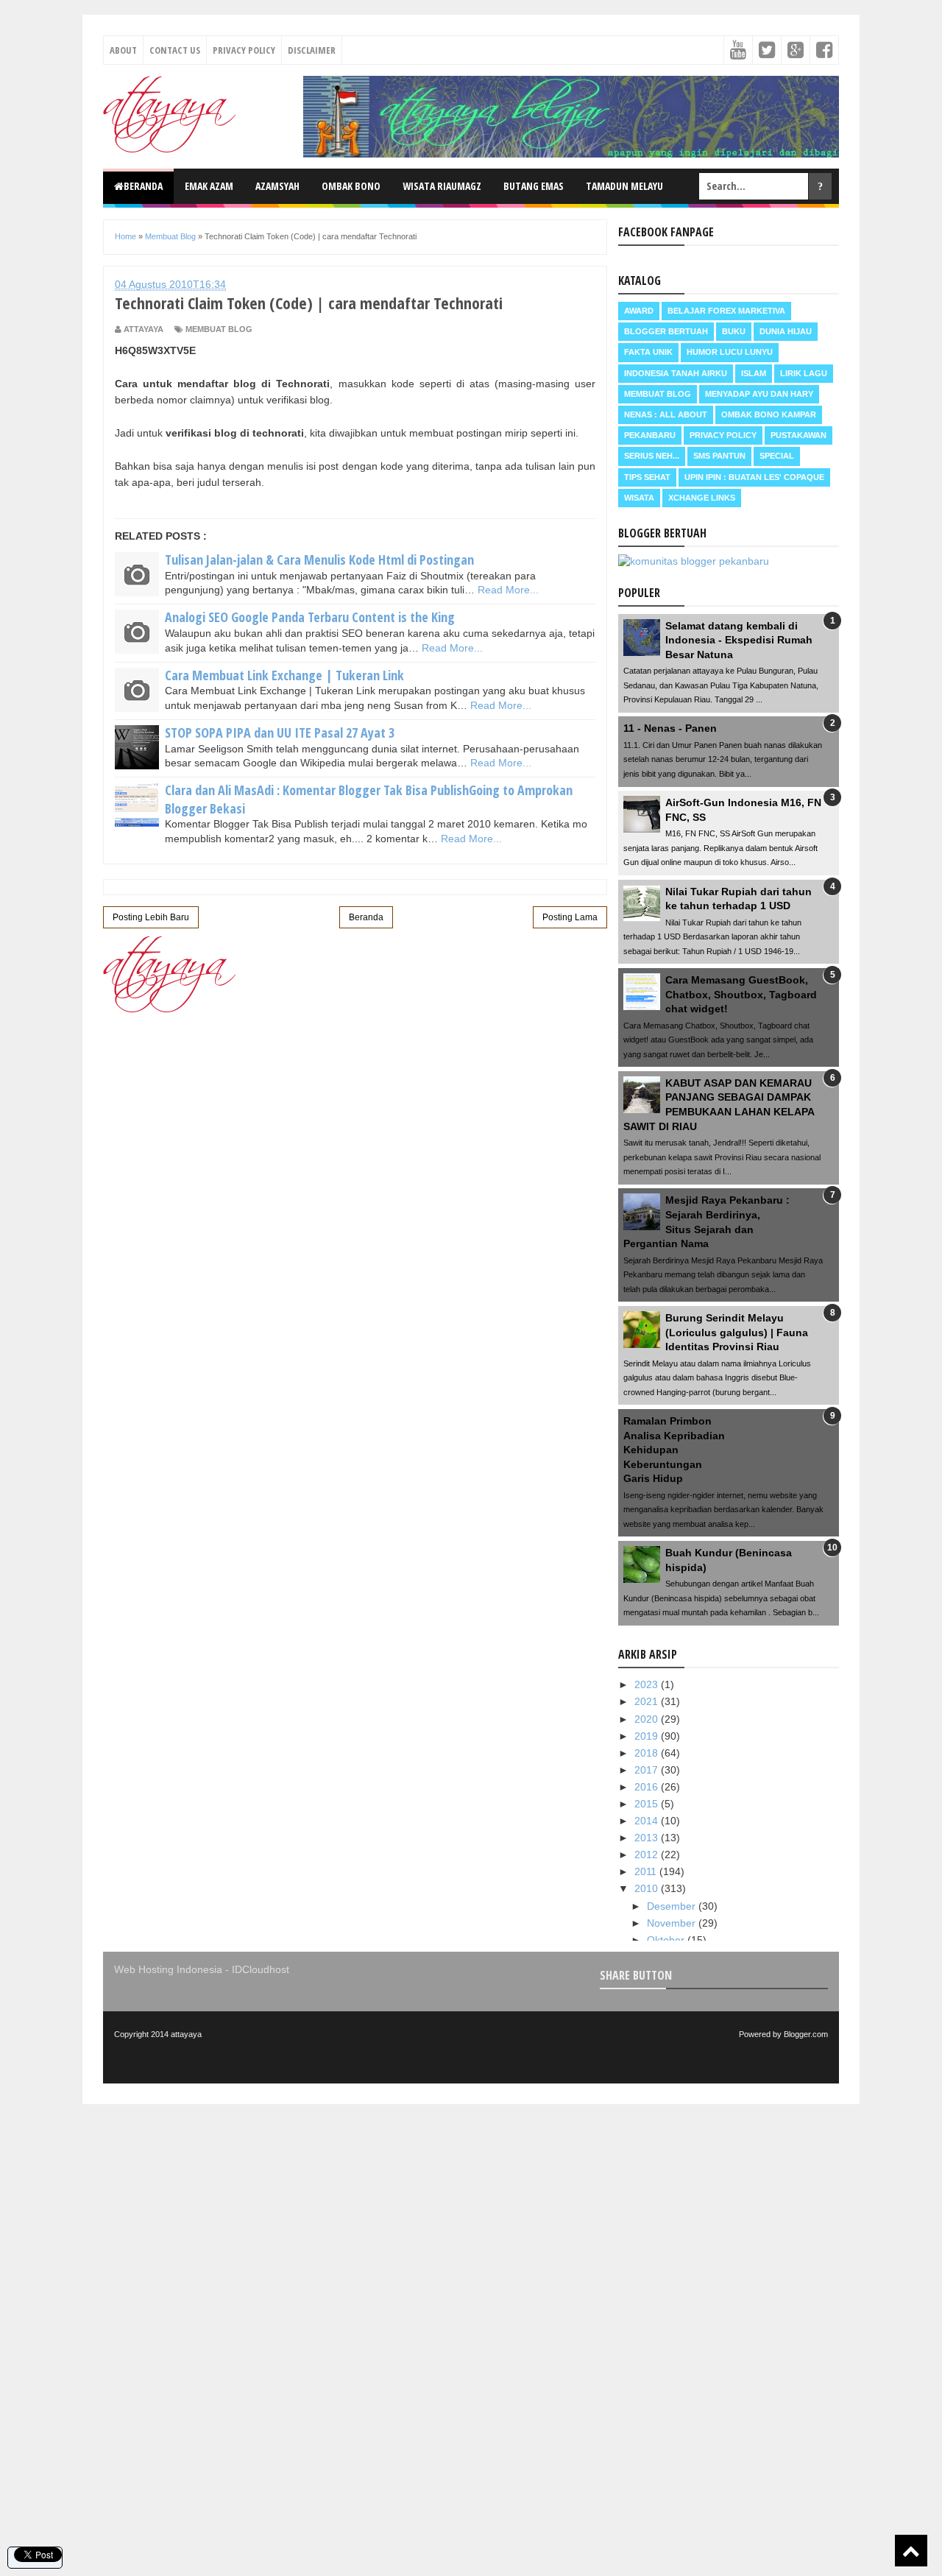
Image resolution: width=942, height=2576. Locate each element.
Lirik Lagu (804, 373)
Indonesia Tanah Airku (676, 373)
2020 (648, 1719)
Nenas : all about (666, 414)
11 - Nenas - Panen (670, 728)
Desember (673, 1906)
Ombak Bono (351, 186)
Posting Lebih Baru (151, 917)
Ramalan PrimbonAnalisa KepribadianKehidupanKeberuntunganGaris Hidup (674, 1450)
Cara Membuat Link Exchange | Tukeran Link (284, 675)
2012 (648, 1855)
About (123, 50)
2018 (648, 1753)
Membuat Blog (219, 329)
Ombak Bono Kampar (769, 414)
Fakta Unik (648, 352)
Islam (754, 373)
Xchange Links (702, 498)
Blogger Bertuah (666, 331)
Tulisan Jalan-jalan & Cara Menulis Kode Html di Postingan (319, 560)
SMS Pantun (719, 456)
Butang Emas (534, 186)
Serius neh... (652, 456)
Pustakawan (798, 435)
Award (639, 311)
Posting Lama (570, 917)
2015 (648, 1804)
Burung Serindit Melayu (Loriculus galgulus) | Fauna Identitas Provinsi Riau (737, 1332)
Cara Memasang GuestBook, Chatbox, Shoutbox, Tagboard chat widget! (741, 994)
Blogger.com (806, 2034)
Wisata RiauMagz (442, 186)
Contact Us (175, 50)
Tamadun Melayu (624, 186)
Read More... (508, 590)
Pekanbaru (650, 435)
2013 (648, 1838)
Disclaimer (312, 50)
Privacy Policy (244, 50)
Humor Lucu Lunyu (730, 352)
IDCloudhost (261, 1969)
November (673, 1923)
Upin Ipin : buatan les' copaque (754, 477)
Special (777, 456)
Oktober (667, 1940)
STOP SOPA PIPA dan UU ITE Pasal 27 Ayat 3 (280, 733)
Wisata (639, 498)
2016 (648, 1787)
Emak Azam (209, 186)
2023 (648, 1684)
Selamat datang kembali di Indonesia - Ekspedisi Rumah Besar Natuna (739, 640)
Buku (734, 331)
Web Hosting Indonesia (168, 1969)
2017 (648, 1770)
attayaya (186, 2034)
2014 (648, 1821)
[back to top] (911, 2551)
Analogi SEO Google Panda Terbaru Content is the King (310, 617)
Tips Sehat (647, 477)
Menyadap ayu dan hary (759, 394)
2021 (648, 1701)
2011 (647, 1871)
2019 (648, 1736)
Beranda (143, 186)
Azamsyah (277, 186)
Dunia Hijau (786, 331)
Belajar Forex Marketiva (726, 311)
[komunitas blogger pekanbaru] (694, 561)
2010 (648, 1888)
